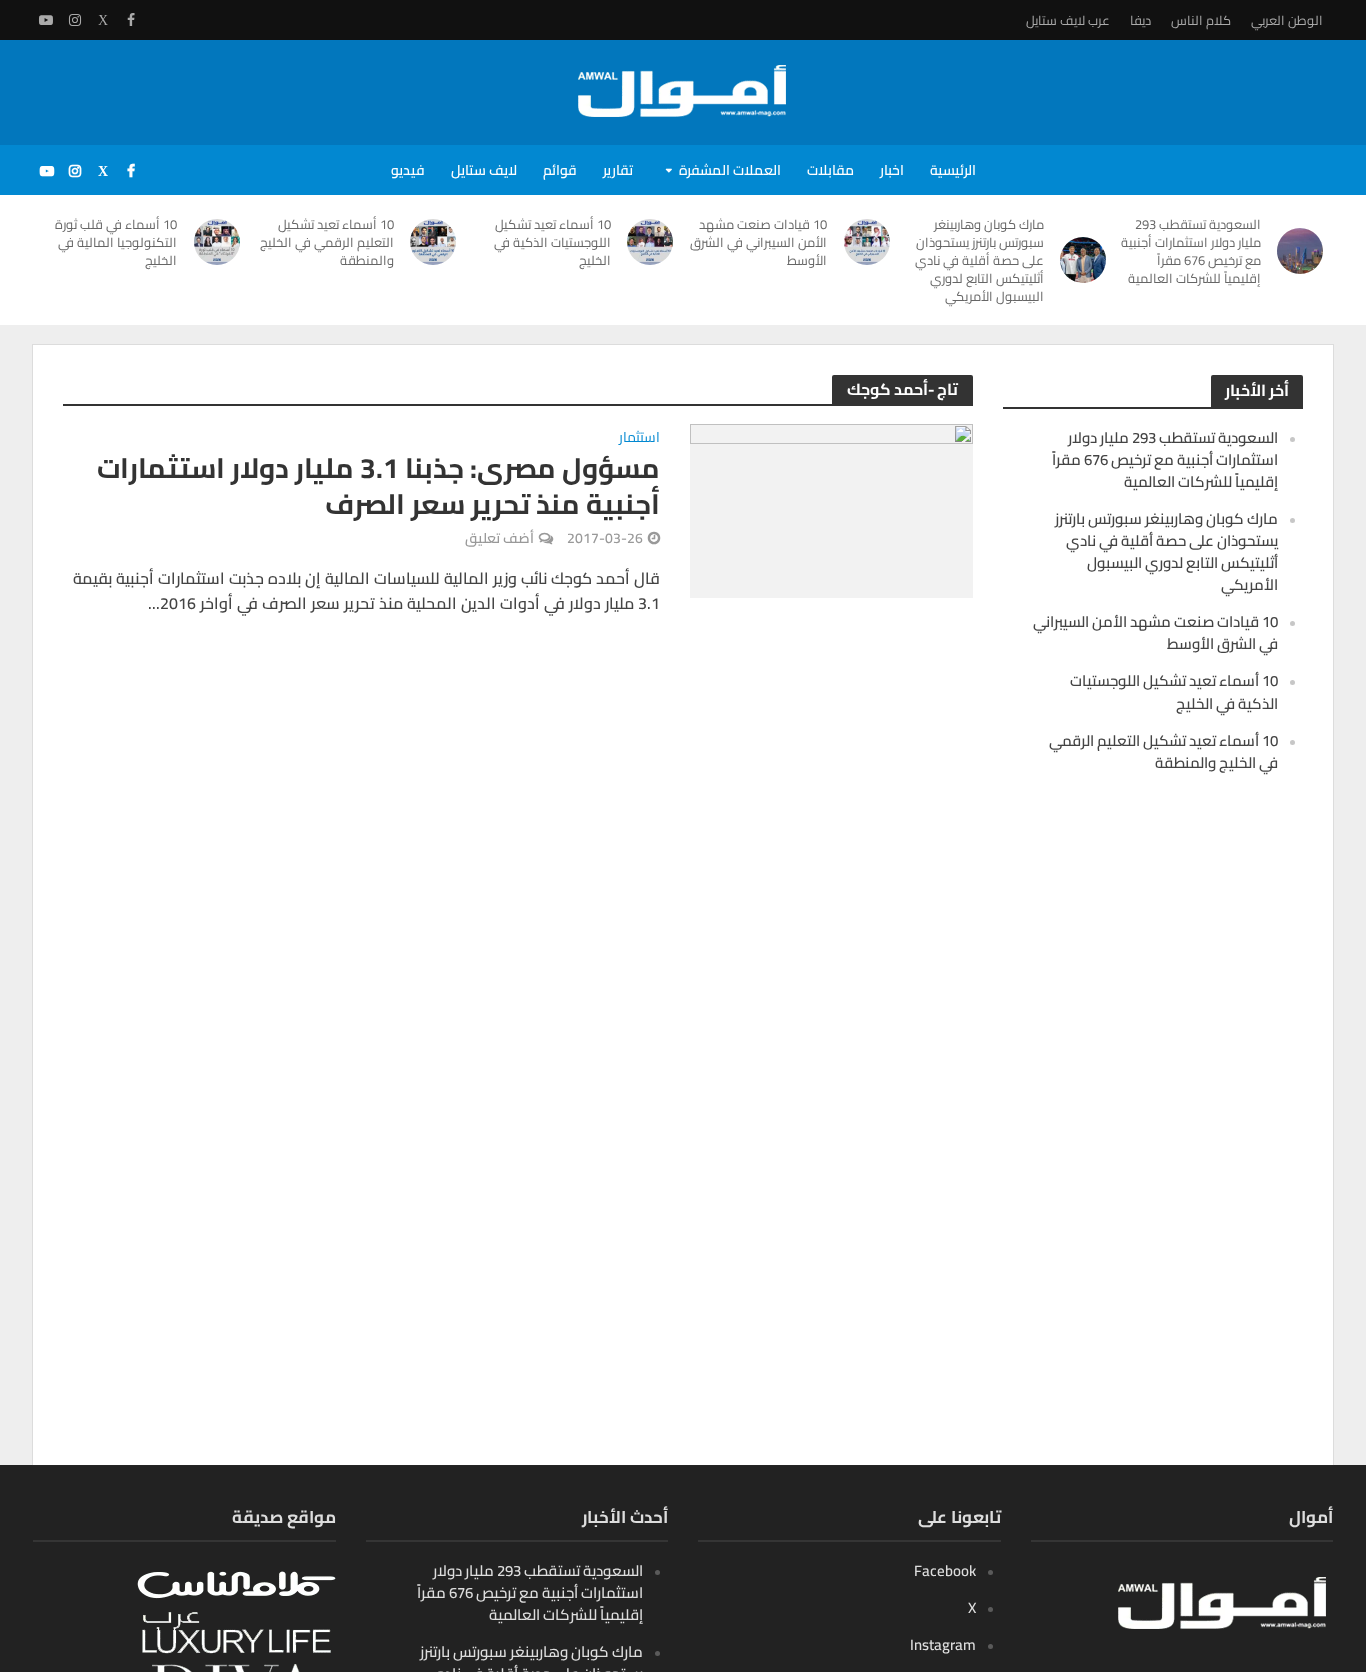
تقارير (618, 170)
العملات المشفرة (730, 170)
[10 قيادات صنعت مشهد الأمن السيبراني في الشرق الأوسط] (868, 242)
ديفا (1140, 20)
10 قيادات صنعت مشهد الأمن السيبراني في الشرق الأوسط (758, 242)
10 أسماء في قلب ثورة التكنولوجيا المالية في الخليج (116, 242)
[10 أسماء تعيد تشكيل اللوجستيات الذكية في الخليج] (652, 242)
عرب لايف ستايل (1068, 20)
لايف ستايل (484, 170)
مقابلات (830, 170)
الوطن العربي (1287, 20)
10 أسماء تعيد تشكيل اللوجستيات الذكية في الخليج (552, 242)
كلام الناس (1201, 20)
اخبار (892, 170)
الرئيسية (953, 170)
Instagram (943, 1644)
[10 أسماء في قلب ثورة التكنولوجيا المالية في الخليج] (218, 242)
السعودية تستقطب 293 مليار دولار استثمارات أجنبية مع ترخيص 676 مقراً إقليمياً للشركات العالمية (1190, 251)
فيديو (408, 170)
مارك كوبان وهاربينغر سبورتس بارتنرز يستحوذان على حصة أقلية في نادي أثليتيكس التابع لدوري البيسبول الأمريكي (979, 260)
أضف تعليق (499, 538)
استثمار (639, 439)
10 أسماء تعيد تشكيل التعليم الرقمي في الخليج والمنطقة (327, 242)
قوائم (560, 170)
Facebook (945, 1570)
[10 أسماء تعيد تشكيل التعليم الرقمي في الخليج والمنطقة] (435, 242)
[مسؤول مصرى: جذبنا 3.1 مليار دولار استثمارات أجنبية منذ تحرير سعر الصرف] (831, 509)
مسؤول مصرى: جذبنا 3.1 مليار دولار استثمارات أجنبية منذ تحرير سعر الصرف (378, 486)
